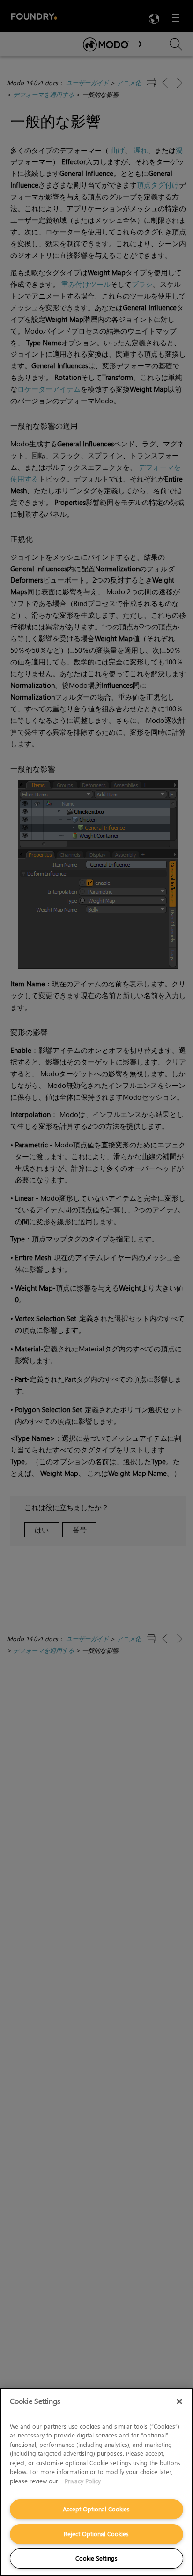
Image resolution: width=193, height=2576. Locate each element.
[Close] (179, 2401)
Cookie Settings (96, 2558)
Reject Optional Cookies (96, 2534)
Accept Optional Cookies (96, 2509)
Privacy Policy (83, 2481)
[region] (96, 2482)
